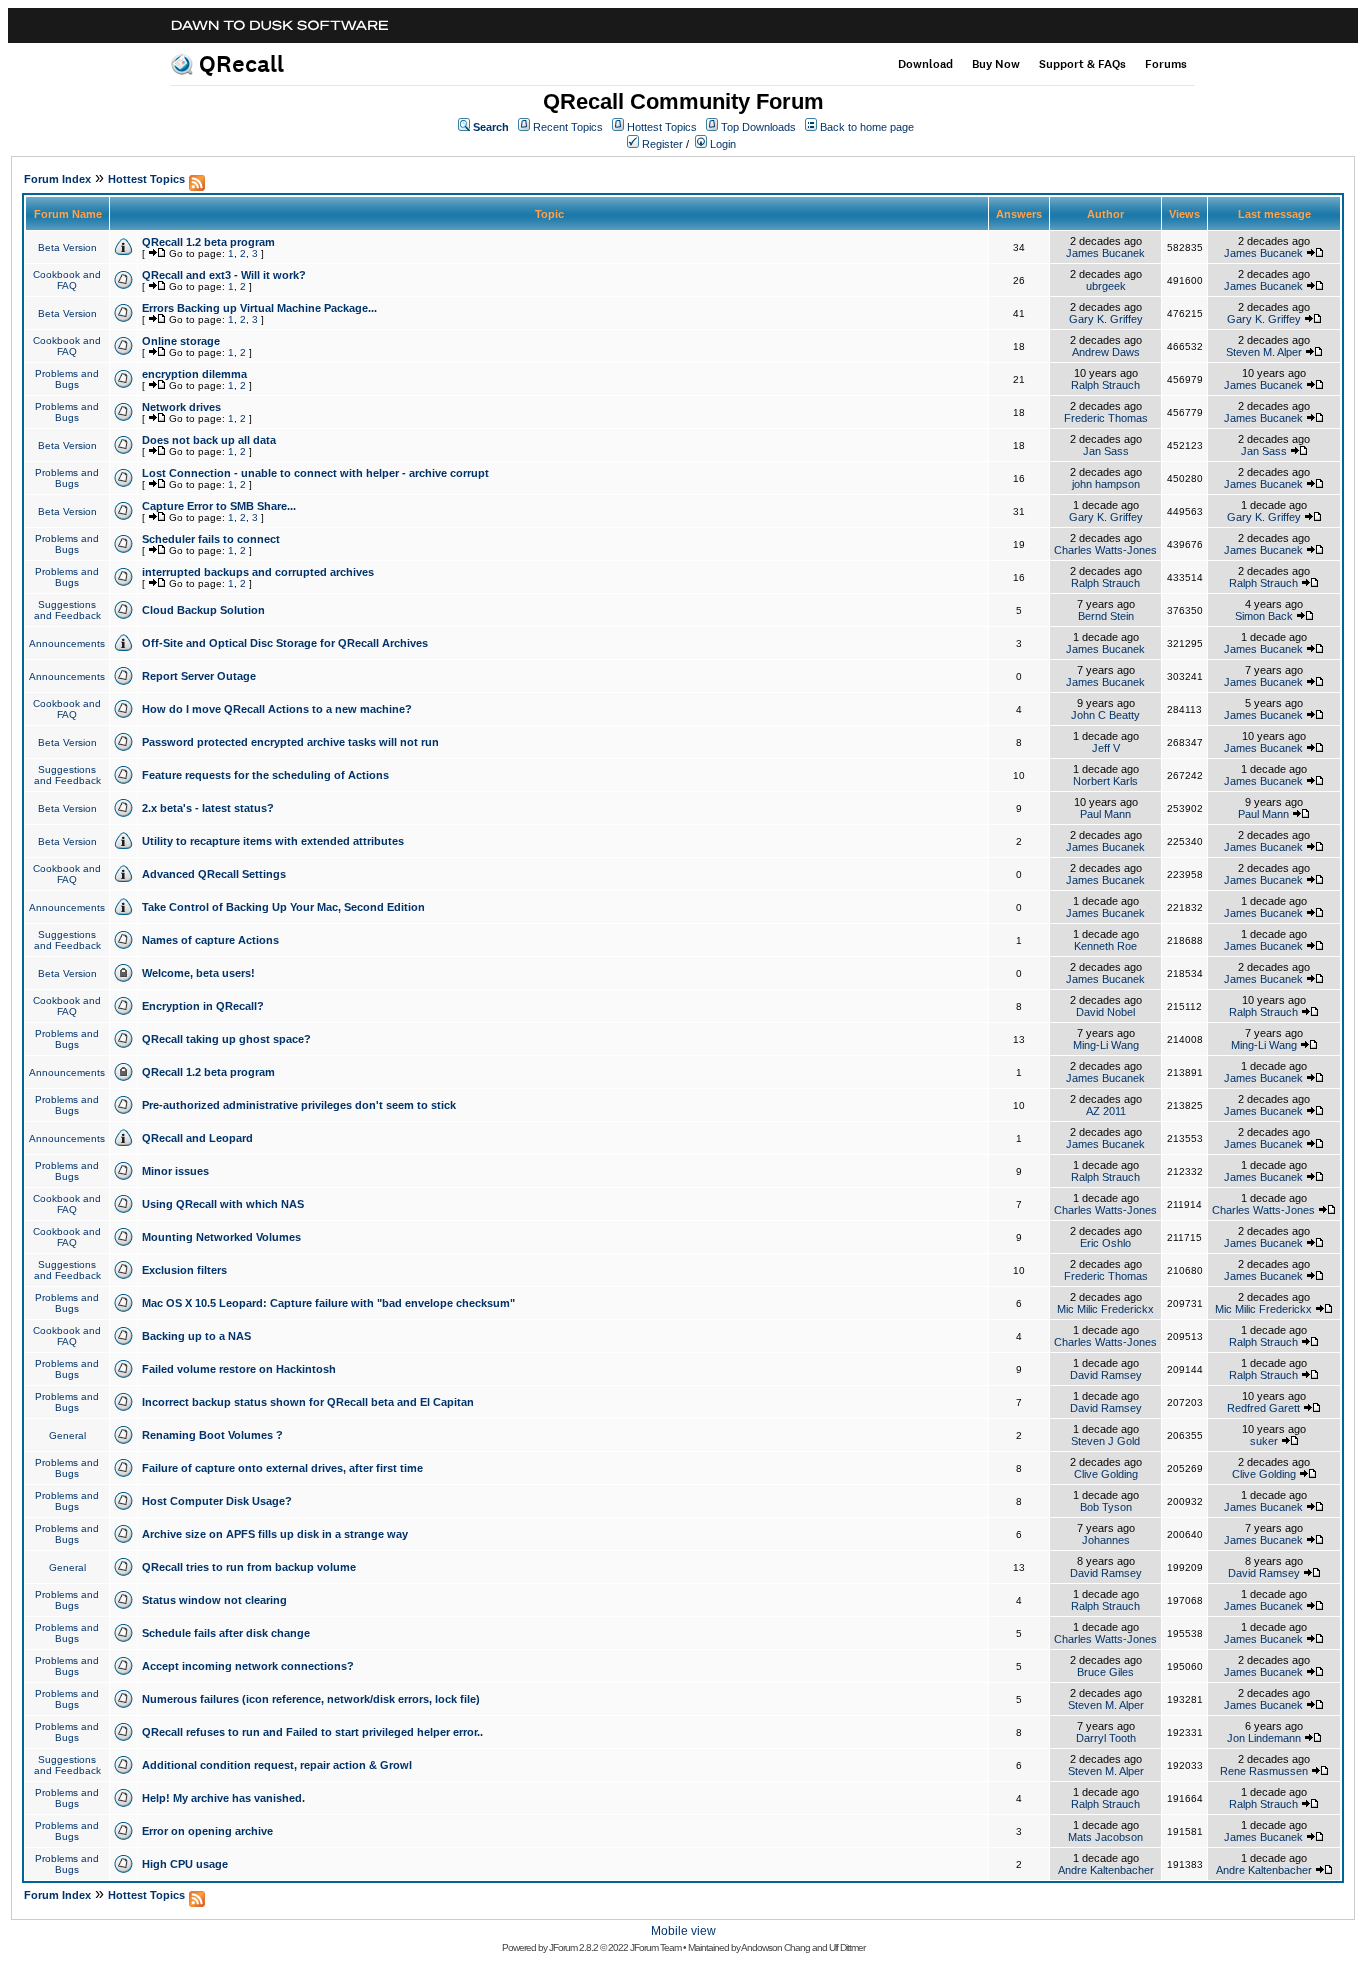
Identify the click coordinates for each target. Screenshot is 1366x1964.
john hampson (1106, 484)
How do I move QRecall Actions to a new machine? (277, 709)
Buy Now (996, 64)
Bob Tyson (1106, 1507)
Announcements (67, 643)
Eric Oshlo (1105, 1243)
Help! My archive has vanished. (223, 1798)
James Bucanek (1105, 253)
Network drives (181, 407)
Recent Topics (568, 127)
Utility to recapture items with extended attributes (273, 841)
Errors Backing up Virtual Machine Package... (259, 308)
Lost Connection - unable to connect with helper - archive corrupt (315, 473)
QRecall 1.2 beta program (208, 242)
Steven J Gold (1105, 1441)
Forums (1166, 64)
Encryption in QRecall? (203, 1006)
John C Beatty (1105, 715)
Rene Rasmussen (1264, 1771)
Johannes (1106, 1540)
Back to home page (867, 127)
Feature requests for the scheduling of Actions (265, 775)
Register (662, 144)
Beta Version (67, 247)
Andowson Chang (775, 1947)
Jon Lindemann (1264, 1738)
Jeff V (1106, 748)
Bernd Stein (1106, 616)
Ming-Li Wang (1106, 1045)
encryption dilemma (194, 374)
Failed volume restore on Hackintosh (239, 1369)
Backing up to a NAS (196, 1336)
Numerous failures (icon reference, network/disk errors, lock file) (311, 1699)
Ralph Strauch (1105, 385)
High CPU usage (185, 1864)
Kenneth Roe (1105, 946)
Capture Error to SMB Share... (219, 506)
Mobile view (683, 1931)
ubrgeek (1106, 286)
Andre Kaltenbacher (1106, 1870)
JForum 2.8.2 (573, 1947)
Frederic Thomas (1106, 418)
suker (1264, 1441)
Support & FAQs (1082, 64)
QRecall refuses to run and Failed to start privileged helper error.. (312, 1732)
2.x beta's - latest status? (208, 808)
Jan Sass (1106, 451)
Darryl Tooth (1106, 1738)
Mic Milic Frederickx (1105, 1309)
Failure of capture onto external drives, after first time (282, 1468)
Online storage (181, 341)
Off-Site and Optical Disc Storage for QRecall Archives (285, 643)
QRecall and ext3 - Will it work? (224, 275)
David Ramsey (1106, 1375)
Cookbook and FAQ (67, 280)
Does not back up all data (209, 440)
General (67, 1435)
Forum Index (57, 179)
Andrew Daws (1106, 352)
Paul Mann (1105, 814)
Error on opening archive (207, 1831)
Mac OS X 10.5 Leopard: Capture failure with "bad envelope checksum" (328, 1303)
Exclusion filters (184, 1270)
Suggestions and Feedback (67, 610)
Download (925, 64)
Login (723, 144)
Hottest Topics (662, 127)
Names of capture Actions (210, 940)
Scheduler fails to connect (211, 539)
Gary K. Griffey (1106, 319)
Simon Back (1264, 616)
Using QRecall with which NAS (223, 1204)
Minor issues (175, 1171)
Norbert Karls (1105, 781)
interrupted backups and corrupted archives (258, 572)
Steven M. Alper (1264, 352)
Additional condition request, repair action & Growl (277, 1765)
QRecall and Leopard (197, 1138)
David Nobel (1105, 1012)
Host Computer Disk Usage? (217, 1501)
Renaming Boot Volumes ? (212, 1435)
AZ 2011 (1106, 1111)
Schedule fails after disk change (226, 1633)
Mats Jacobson (1105, 1837)
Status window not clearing (214, 1600)
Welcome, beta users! (198, 973)
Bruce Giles (1105, 1672)
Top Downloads (758, 127)
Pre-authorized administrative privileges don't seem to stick (299, 1105)
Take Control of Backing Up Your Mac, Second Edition (283, 907)
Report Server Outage (199, 676)
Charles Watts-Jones (1105, 550)
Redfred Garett (1263, 1408)
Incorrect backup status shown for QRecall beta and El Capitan (308, 1402)
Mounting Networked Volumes (221, 1237)
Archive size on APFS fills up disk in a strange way (275, 1534)
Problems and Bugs (67, 379)
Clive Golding (1106, 1474)
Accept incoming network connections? (248, 1666)
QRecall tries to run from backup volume (249, 1567)
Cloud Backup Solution (203, 610)
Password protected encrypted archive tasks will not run (290, 742)
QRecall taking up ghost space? (226, 1039)
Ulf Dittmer (847, 1947)
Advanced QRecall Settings (214, 874)
